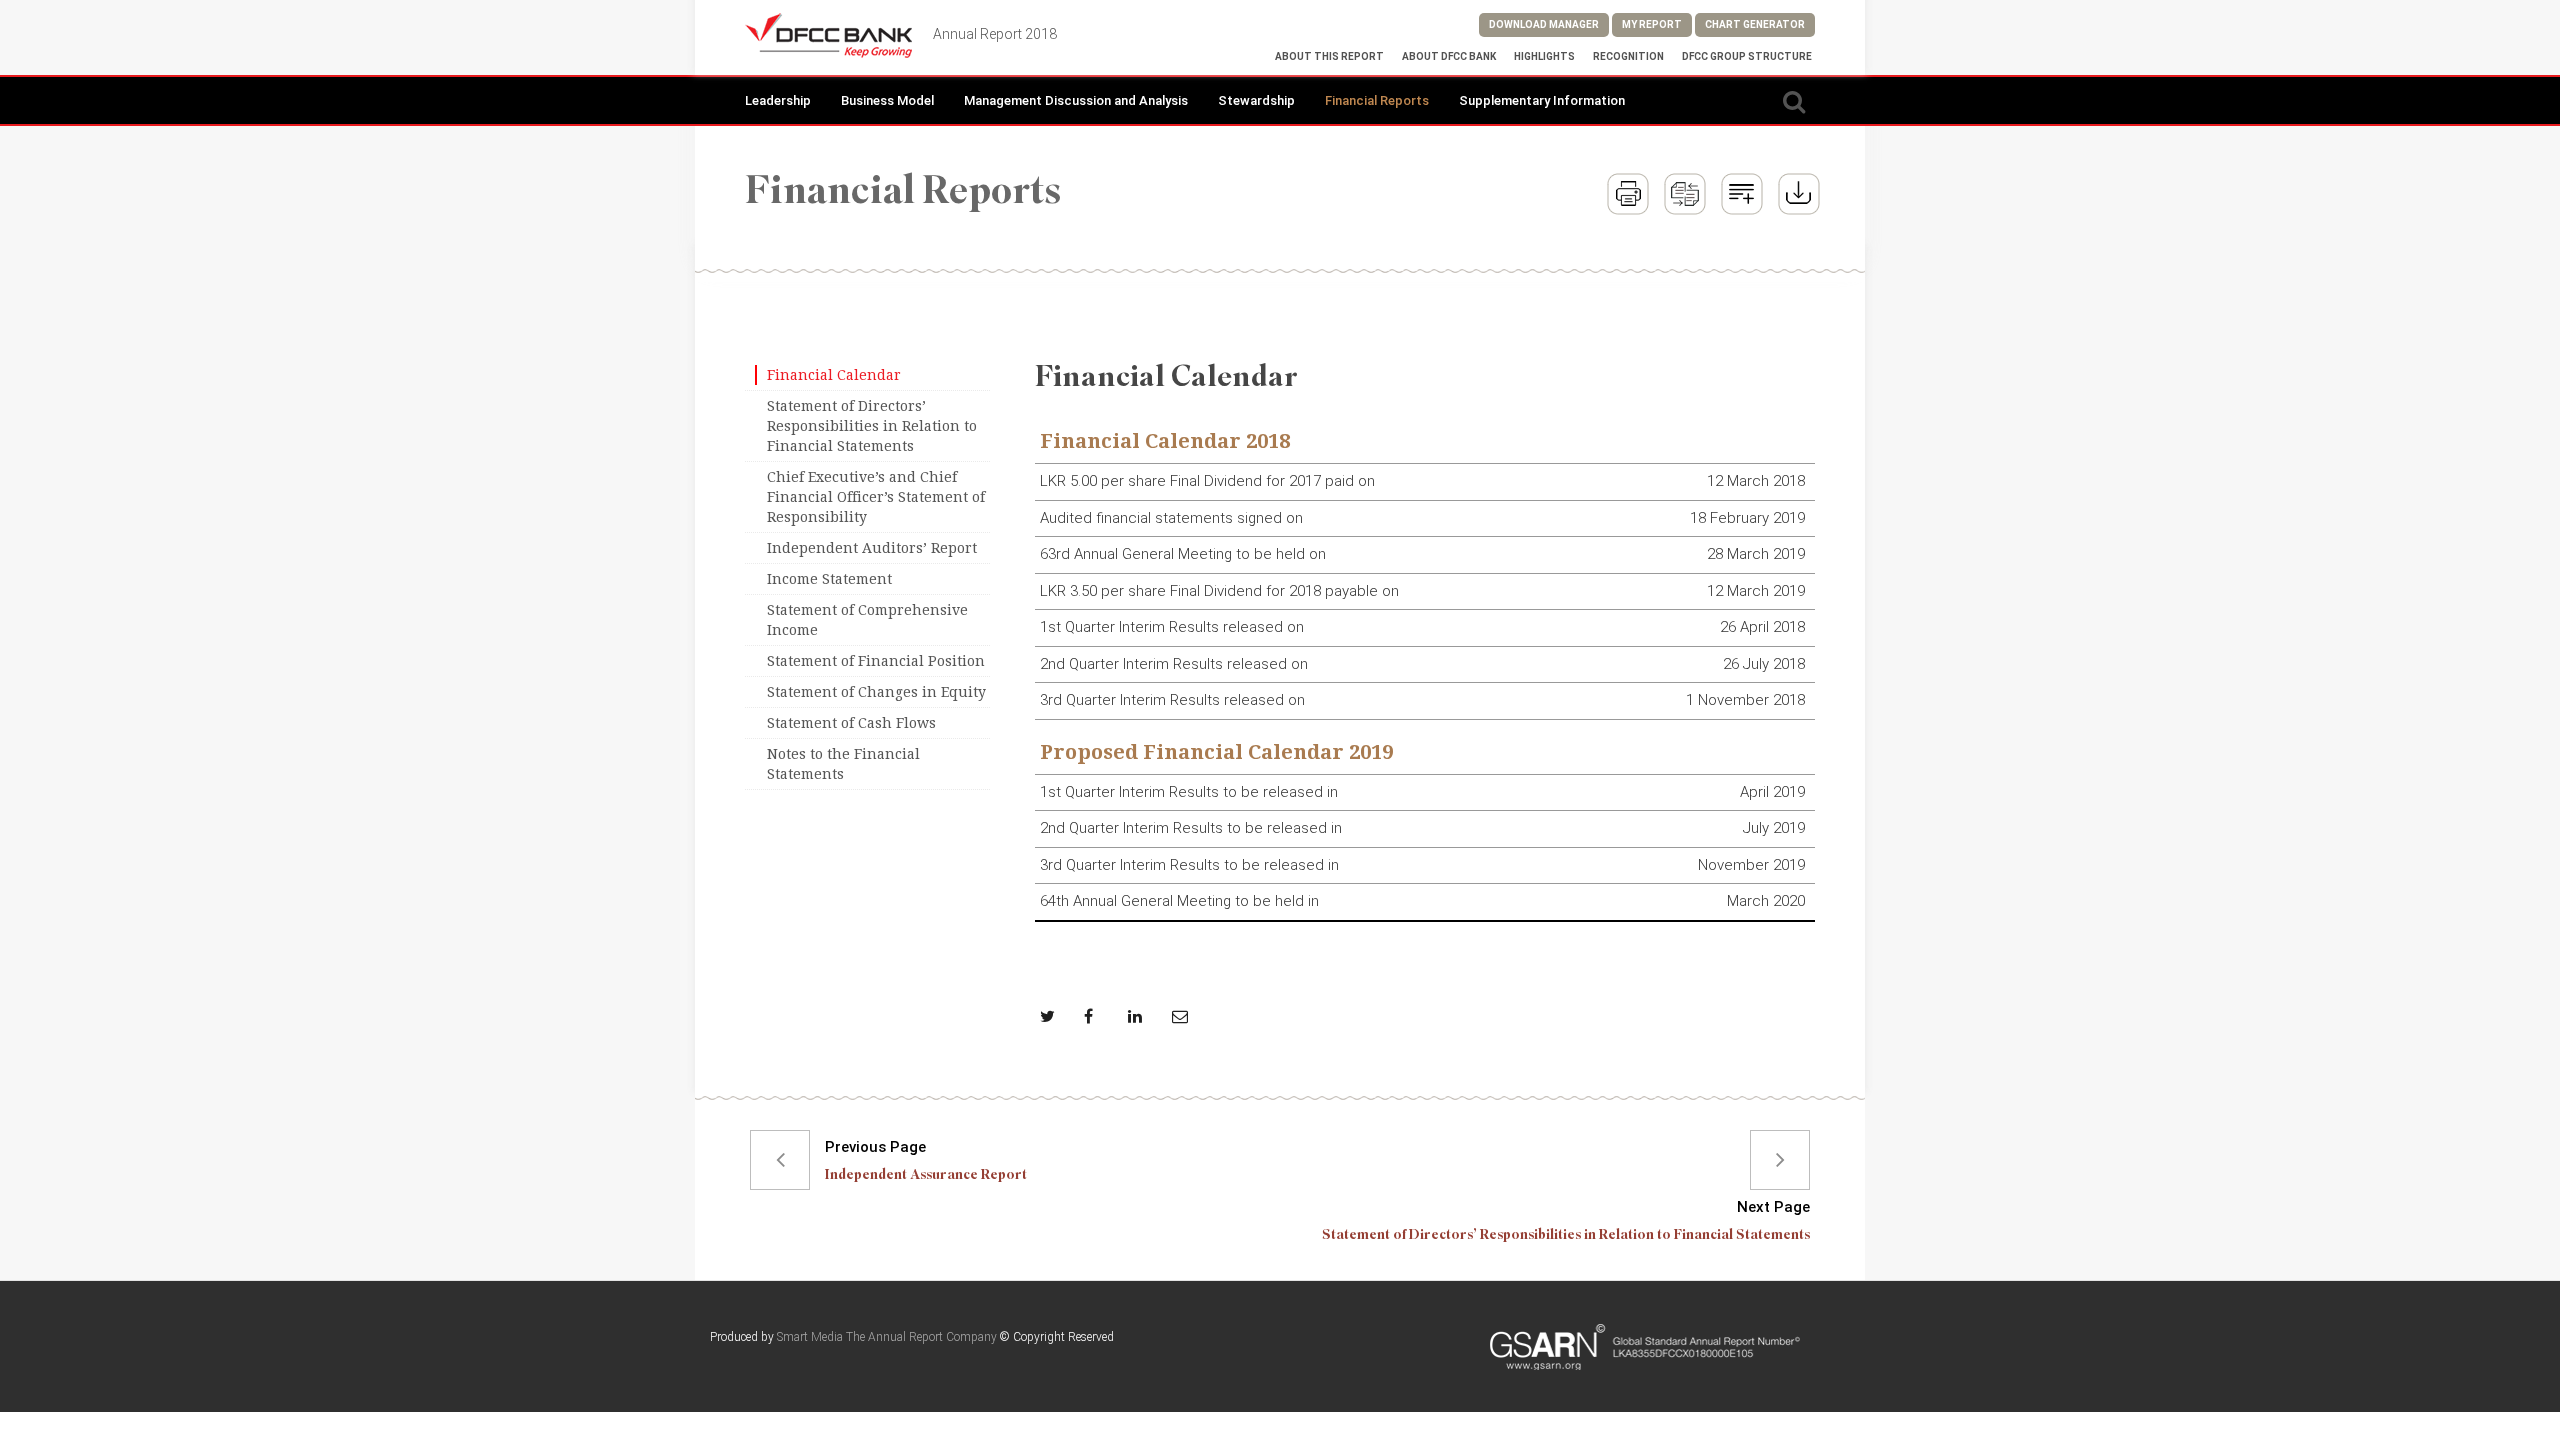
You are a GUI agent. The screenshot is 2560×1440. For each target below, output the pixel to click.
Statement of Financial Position (876, 661)
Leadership (778, 100)
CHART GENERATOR (1755, 24)
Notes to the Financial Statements (843, 764)
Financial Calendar (834, 375)
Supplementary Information (1542, 100)
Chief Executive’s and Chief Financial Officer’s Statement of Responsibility (876, 497)
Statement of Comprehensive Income (867, 620)
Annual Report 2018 (995, 34)
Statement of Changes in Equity (876, 692)
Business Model (887, 100)
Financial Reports (1377, 100)
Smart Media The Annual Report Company (887, 1337)
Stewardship (1256, 100)
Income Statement (829, 579)
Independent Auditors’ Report (872, 548)
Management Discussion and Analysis (1076, 100)
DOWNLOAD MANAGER (1544, 24)
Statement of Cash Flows (851, 723)
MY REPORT (1652, 24)
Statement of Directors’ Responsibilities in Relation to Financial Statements (872, 426)
